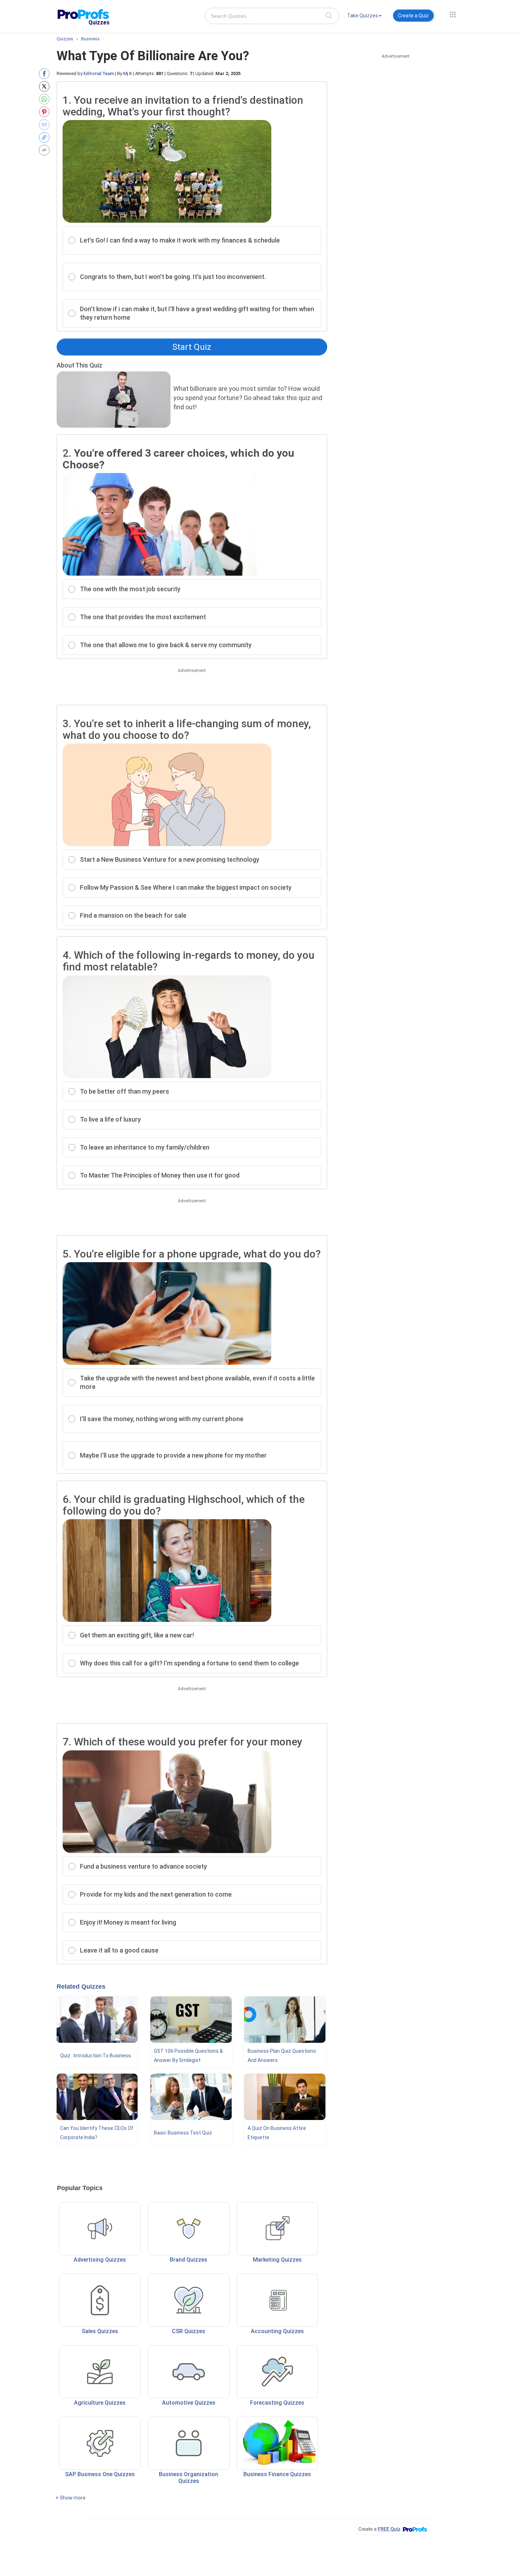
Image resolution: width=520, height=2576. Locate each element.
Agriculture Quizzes (100, 2403)
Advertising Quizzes (100, 2260)
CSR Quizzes (189, 2331)
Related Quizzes (81, 1987)
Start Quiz (192, 347)
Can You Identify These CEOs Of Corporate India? (97, 2133)
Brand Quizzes (189, 2260)
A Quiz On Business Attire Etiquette (277, 2133)
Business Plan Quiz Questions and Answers (282, 2056)
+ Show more (71, 2498)
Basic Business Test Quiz (183, 2133)
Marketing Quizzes (277, 2260)
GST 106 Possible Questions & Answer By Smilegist (188, 2056)
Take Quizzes (363, 16)
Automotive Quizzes (189, 2403)
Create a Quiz (413, 16)
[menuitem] (364, 17)
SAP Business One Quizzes (100, 2474)
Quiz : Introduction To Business (96, 2056)
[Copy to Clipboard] (46, 137)
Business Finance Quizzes (277, 2474)
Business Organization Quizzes (189, 2478)
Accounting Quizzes (277, 2331)
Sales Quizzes (100, 2331)
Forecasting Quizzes (277, 2403)
